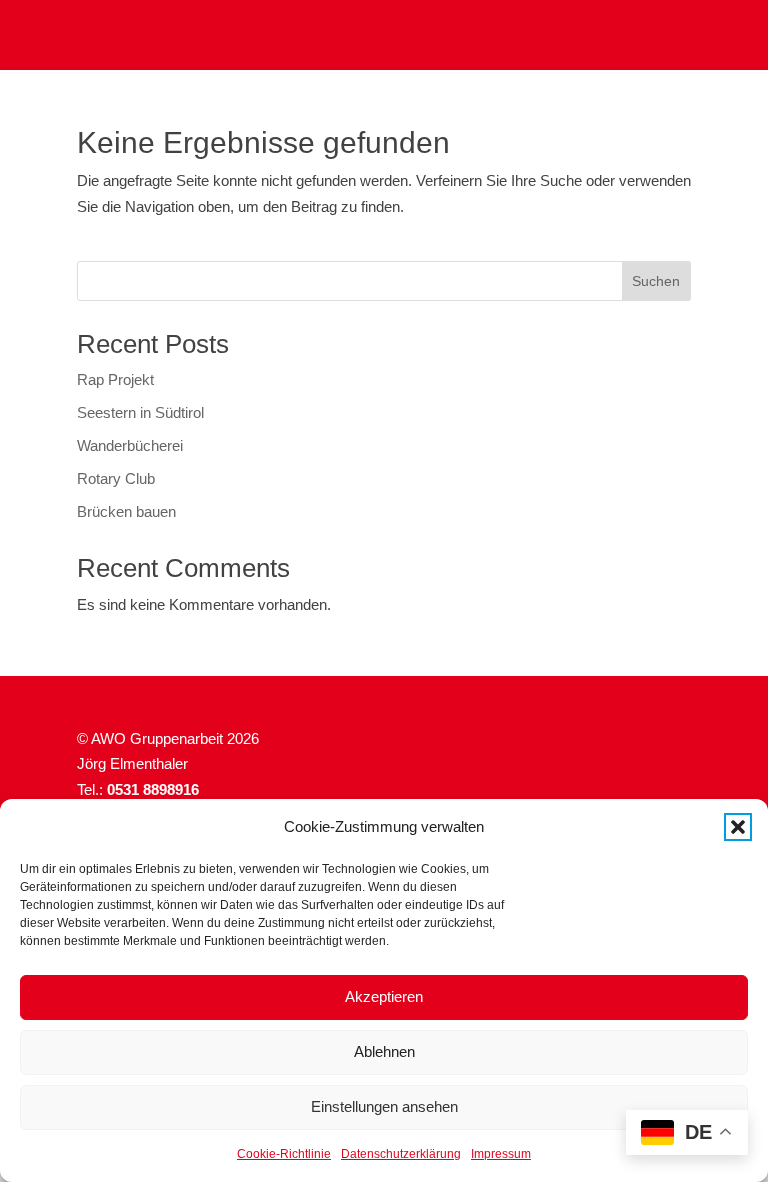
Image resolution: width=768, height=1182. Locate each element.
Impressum (501, 1154)
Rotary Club (116, 478)
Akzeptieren (384, 996)
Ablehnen (384, 1051)
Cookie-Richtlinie (284, 1154)
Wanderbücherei (130, 445)
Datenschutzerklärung (401, 1154)
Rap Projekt (115, 379)
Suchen (656, 281)
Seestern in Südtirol (140, 412)
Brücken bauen (126, 511)
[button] (738, 827)
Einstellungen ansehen (384, 1106)
